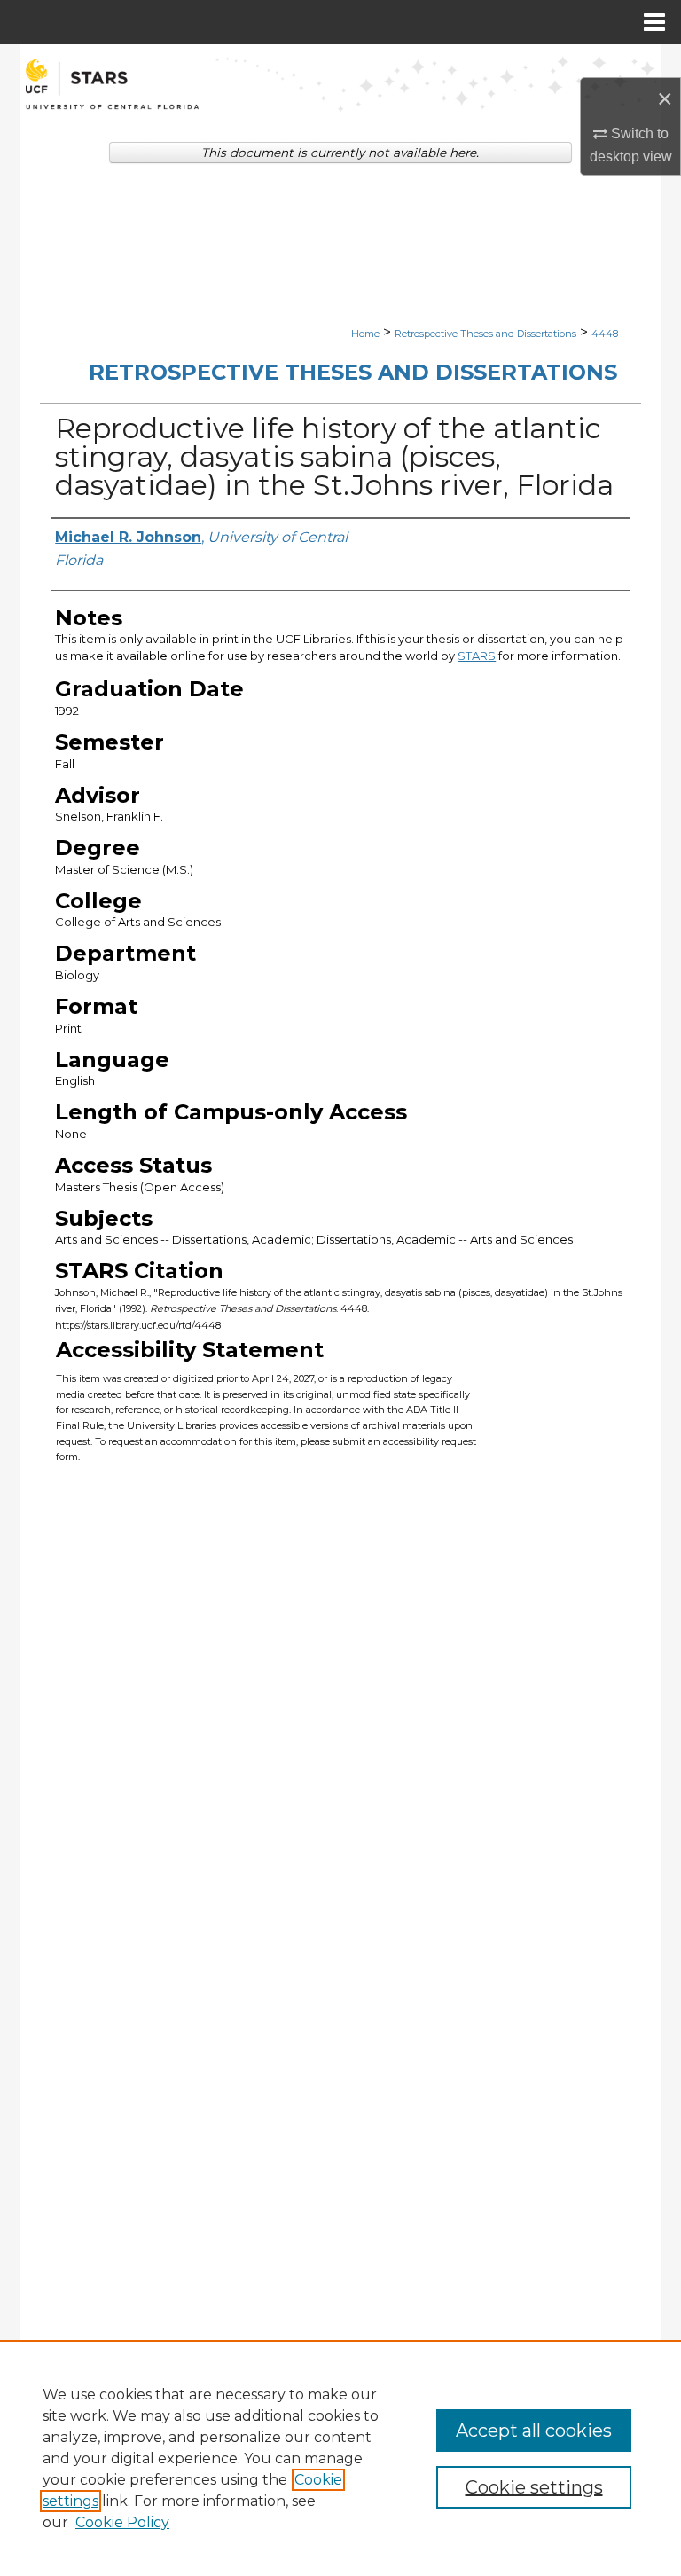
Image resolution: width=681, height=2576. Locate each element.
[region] (340, 2458)
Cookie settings (534, 2487)
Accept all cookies (534, 2431)
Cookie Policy (122, 2522)
